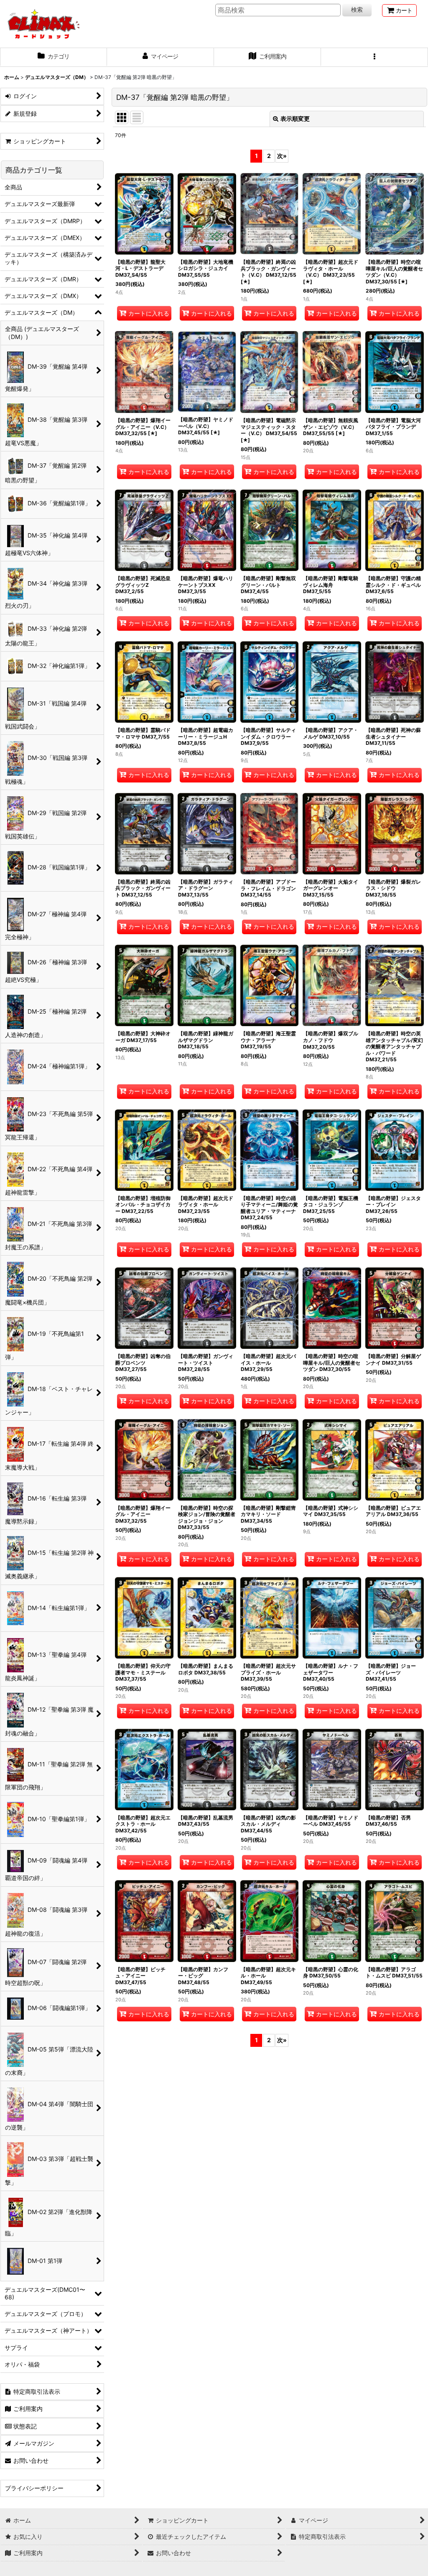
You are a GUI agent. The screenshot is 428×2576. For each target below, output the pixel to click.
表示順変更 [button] (295, 118)
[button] (374, 57)
